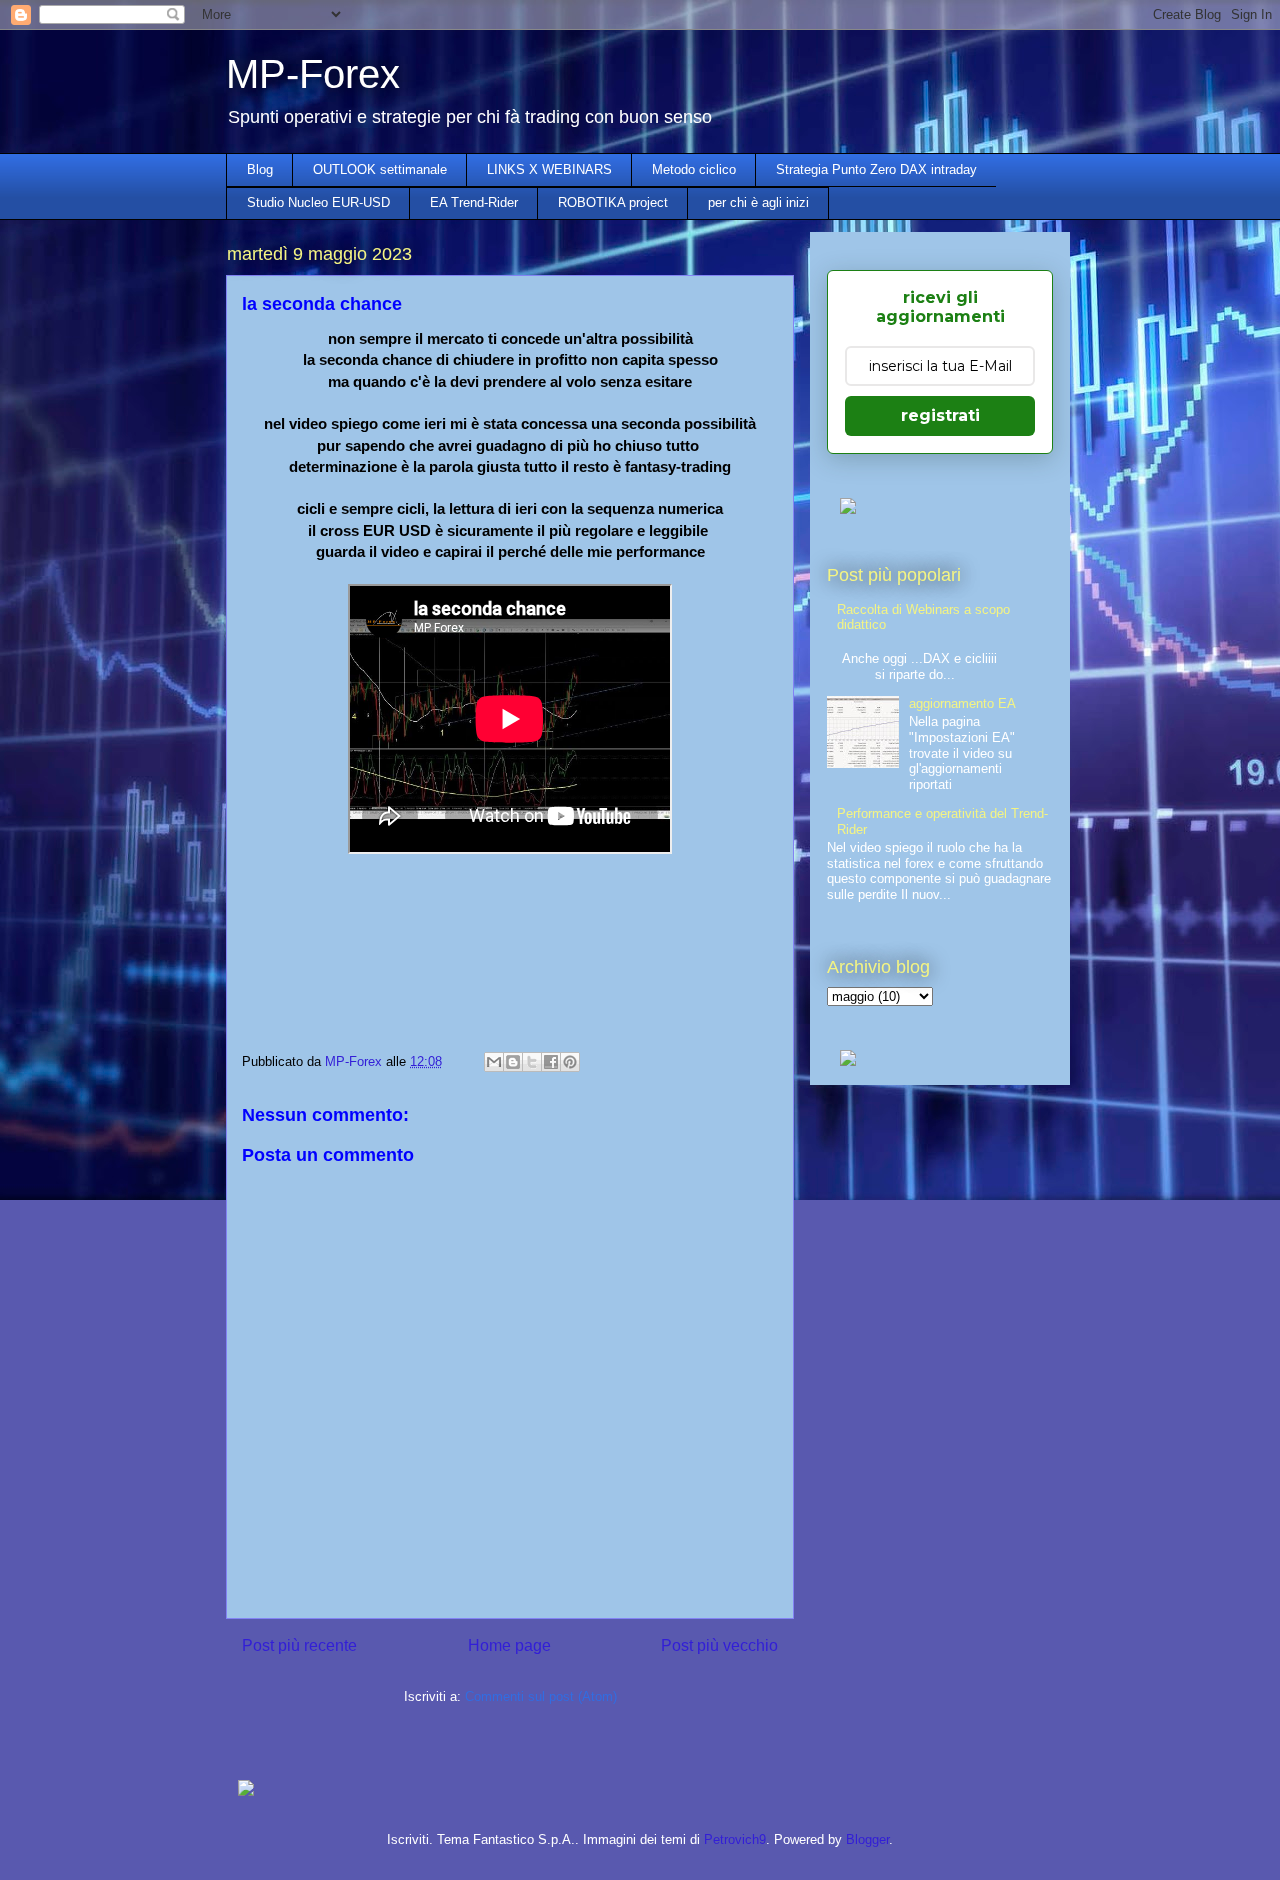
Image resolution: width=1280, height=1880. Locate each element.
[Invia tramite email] (494, 1062)
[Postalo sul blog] (513, 1062)
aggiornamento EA (962, 703)
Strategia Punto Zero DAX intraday (876, 169)
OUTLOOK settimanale (380, 169)
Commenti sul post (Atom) (541, 1696)
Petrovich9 (735, 1839)
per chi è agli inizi (758, 202)
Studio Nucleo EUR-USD (318, 202)
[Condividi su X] (532, 1062)
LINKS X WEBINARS (549, 169)
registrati (940, 415)
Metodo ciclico (694, 169)
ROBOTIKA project (613, 202)
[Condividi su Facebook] (551, 1062)
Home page (509, 1645)
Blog (260, 169)
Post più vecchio (719, 1645)
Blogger (867, 1839)
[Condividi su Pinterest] (570, 1062)
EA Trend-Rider (474, 202)
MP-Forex (313, 74)
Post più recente (299, 1645)
